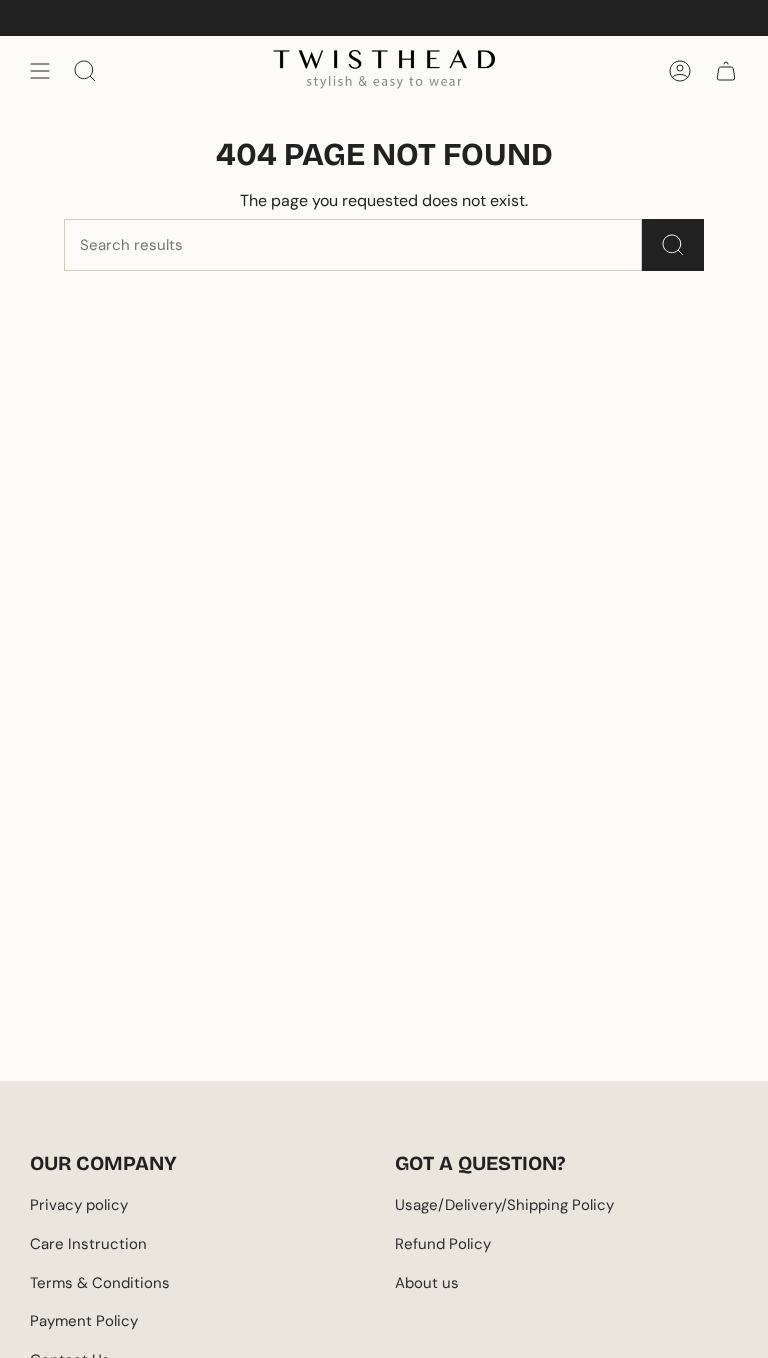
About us (427, 1283)
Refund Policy (443, 1244)
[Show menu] (40, 71)
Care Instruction (88, 1244)
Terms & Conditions (100, 1283)
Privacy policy (79, 1205)
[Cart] (726, 71)
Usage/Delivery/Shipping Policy (504, 1205)
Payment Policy (84, 1321)
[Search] (673, 245)
